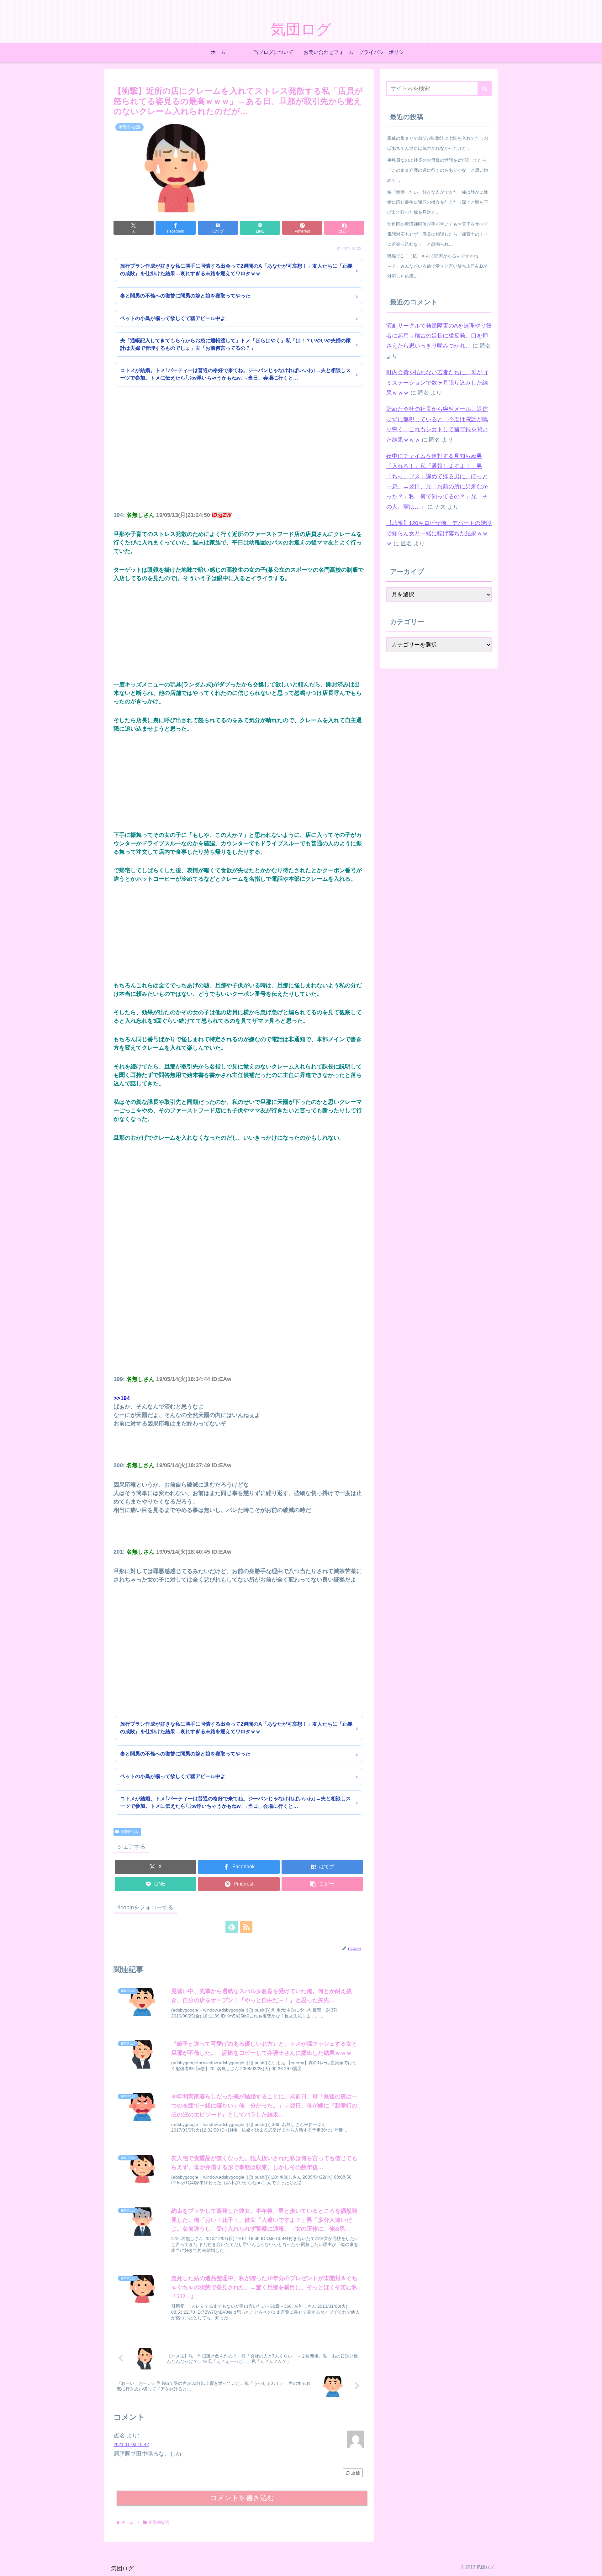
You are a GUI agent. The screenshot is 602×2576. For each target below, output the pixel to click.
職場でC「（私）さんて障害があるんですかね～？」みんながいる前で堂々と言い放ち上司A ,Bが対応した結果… (437, 266)
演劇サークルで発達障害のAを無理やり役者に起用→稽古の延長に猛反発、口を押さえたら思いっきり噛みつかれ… (439, 336)
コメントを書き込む (242, 2498)
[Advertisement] (239, 457)
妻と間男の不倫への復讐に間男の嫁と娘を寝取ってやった (185, 296)
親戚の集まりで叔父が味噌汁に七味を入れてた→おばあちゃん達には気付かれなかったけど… (438, 143)
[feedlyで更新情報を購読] (232, 1927)
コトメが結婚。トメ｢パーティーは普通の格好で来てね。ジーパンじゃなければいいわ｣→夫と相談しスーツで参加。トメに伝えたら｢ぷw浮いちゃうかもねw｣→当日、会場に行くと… (235, 374)
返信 (356, 2473)
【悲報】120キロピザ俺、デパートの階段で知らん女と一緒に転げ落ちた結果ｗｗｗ (439, 533)
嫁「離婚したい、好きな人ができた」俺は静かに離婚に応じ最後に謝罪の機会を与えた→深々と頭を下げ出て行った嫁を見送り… (438, 202)
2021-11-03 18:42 (131, 2444)
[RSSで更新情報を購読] (246, 1927)
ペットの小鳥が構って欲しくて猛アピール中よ (173, 318)
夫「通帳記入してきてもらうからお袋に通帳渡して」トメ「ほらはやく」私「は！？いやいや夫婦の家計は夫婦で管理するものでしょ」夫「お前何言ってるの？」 (235, 344)
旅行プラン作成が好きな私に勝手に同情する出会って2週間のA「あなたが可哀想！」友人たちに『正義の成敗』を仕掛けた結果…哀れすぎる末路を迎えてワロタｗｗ (236, 270)
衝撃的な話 (130, 1832)
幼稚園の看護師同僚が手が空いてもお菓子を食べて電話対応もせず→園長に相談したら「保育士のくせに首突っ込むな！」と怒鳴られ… (438, 234)
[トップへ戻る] (593, 2567)
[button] (344, 228)
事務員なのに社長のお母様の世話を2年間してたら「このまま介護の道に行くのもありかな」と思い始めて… (438, 170)
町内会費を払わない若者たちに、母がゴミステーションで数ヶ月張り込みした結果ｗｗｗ (437, 383)
